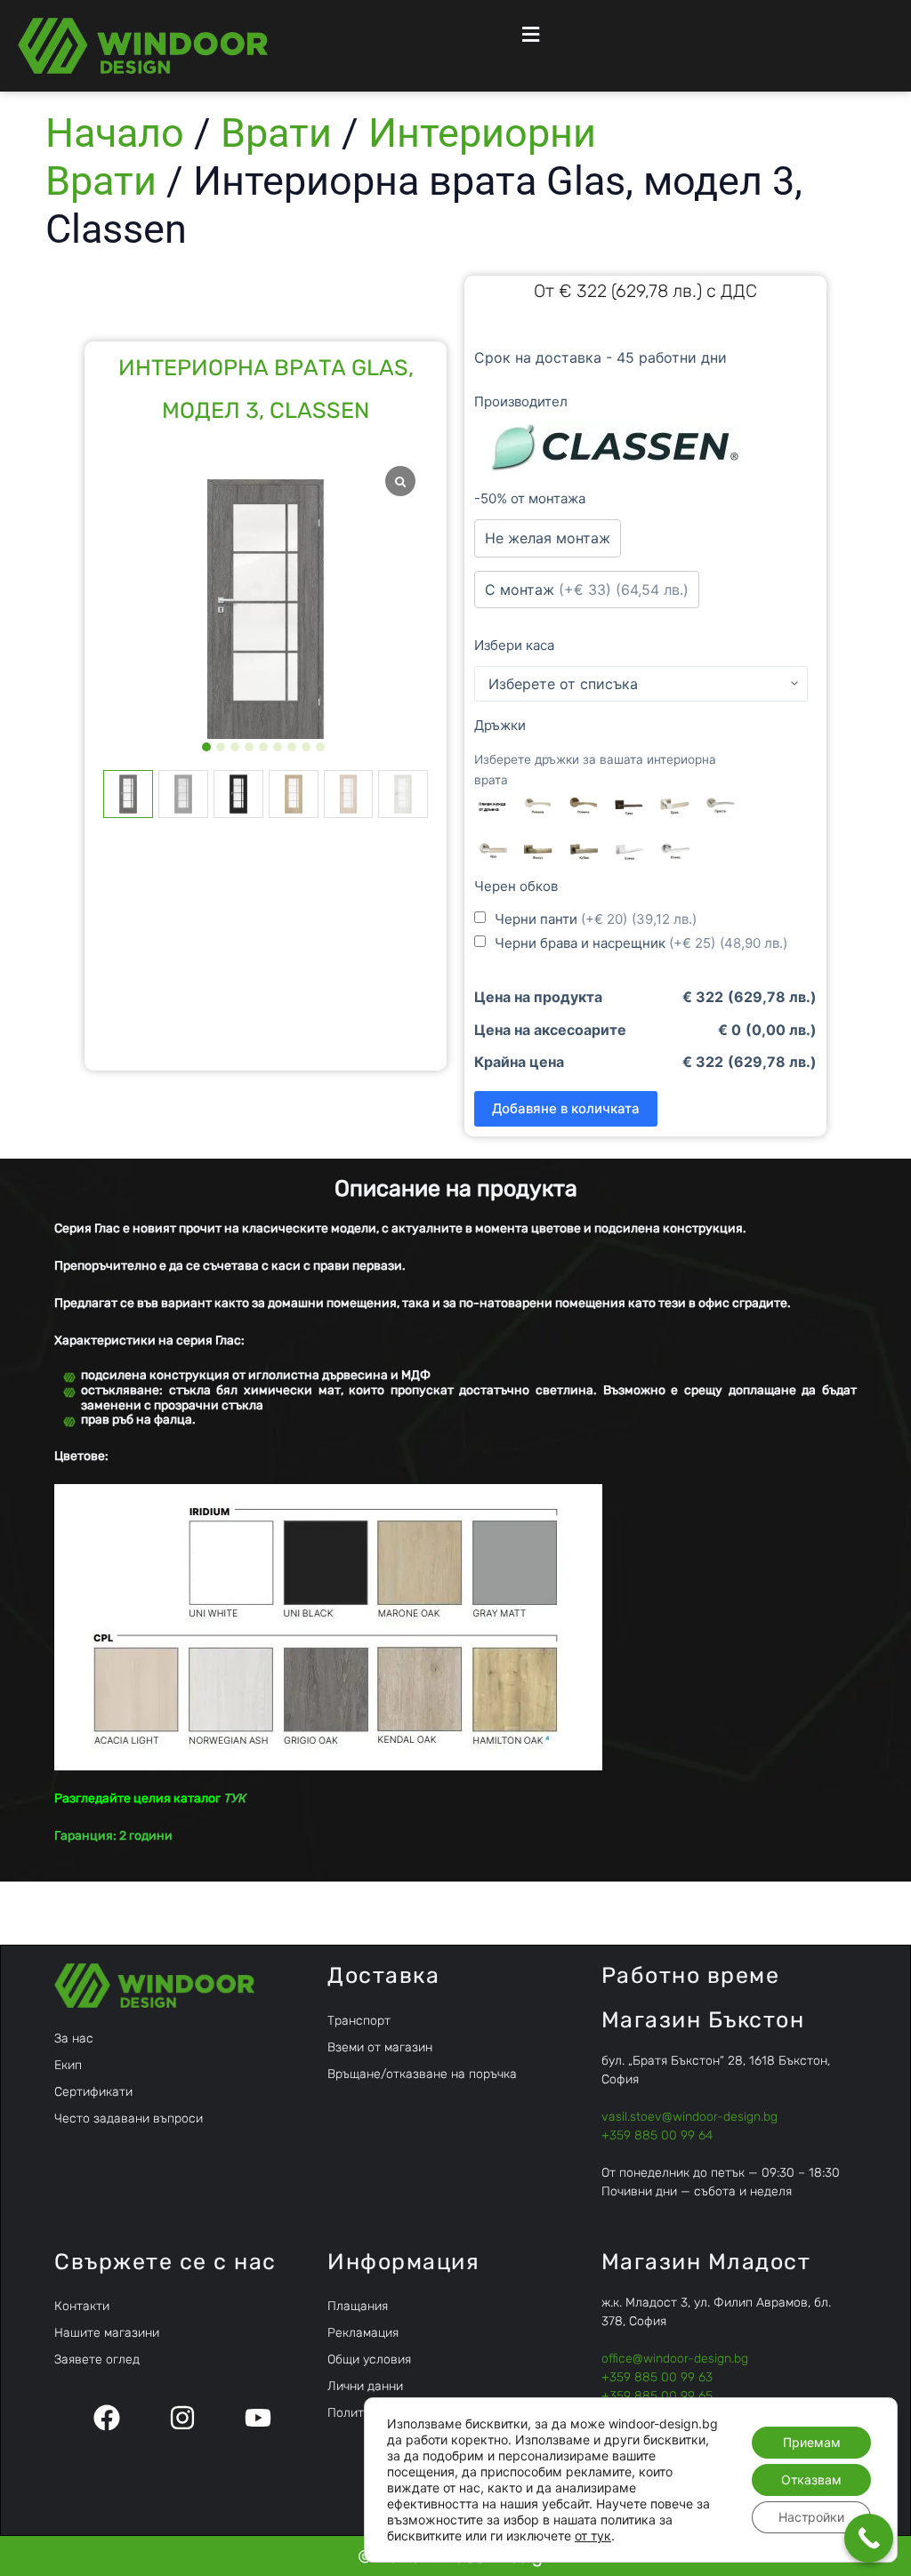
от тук (593, 2536)
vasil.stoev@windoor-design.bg (689, 2117)
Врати (276, 133)
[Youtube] (258, 2418)
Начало (115, 133)
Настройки (811, 2517)
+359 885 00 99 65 (657, 2396)
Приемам (812, 2442)
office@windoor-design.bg (675, 2359)
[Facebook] (107, 2418)
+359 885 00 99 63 (657, 2377)
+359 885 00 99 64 (657, 2135)
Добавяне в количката (566, 1108)
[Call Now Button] (869, 2538)
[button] (530, 34)
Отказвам (811, 2480)
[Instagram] (182, 2418)
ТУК (234, 1798)
